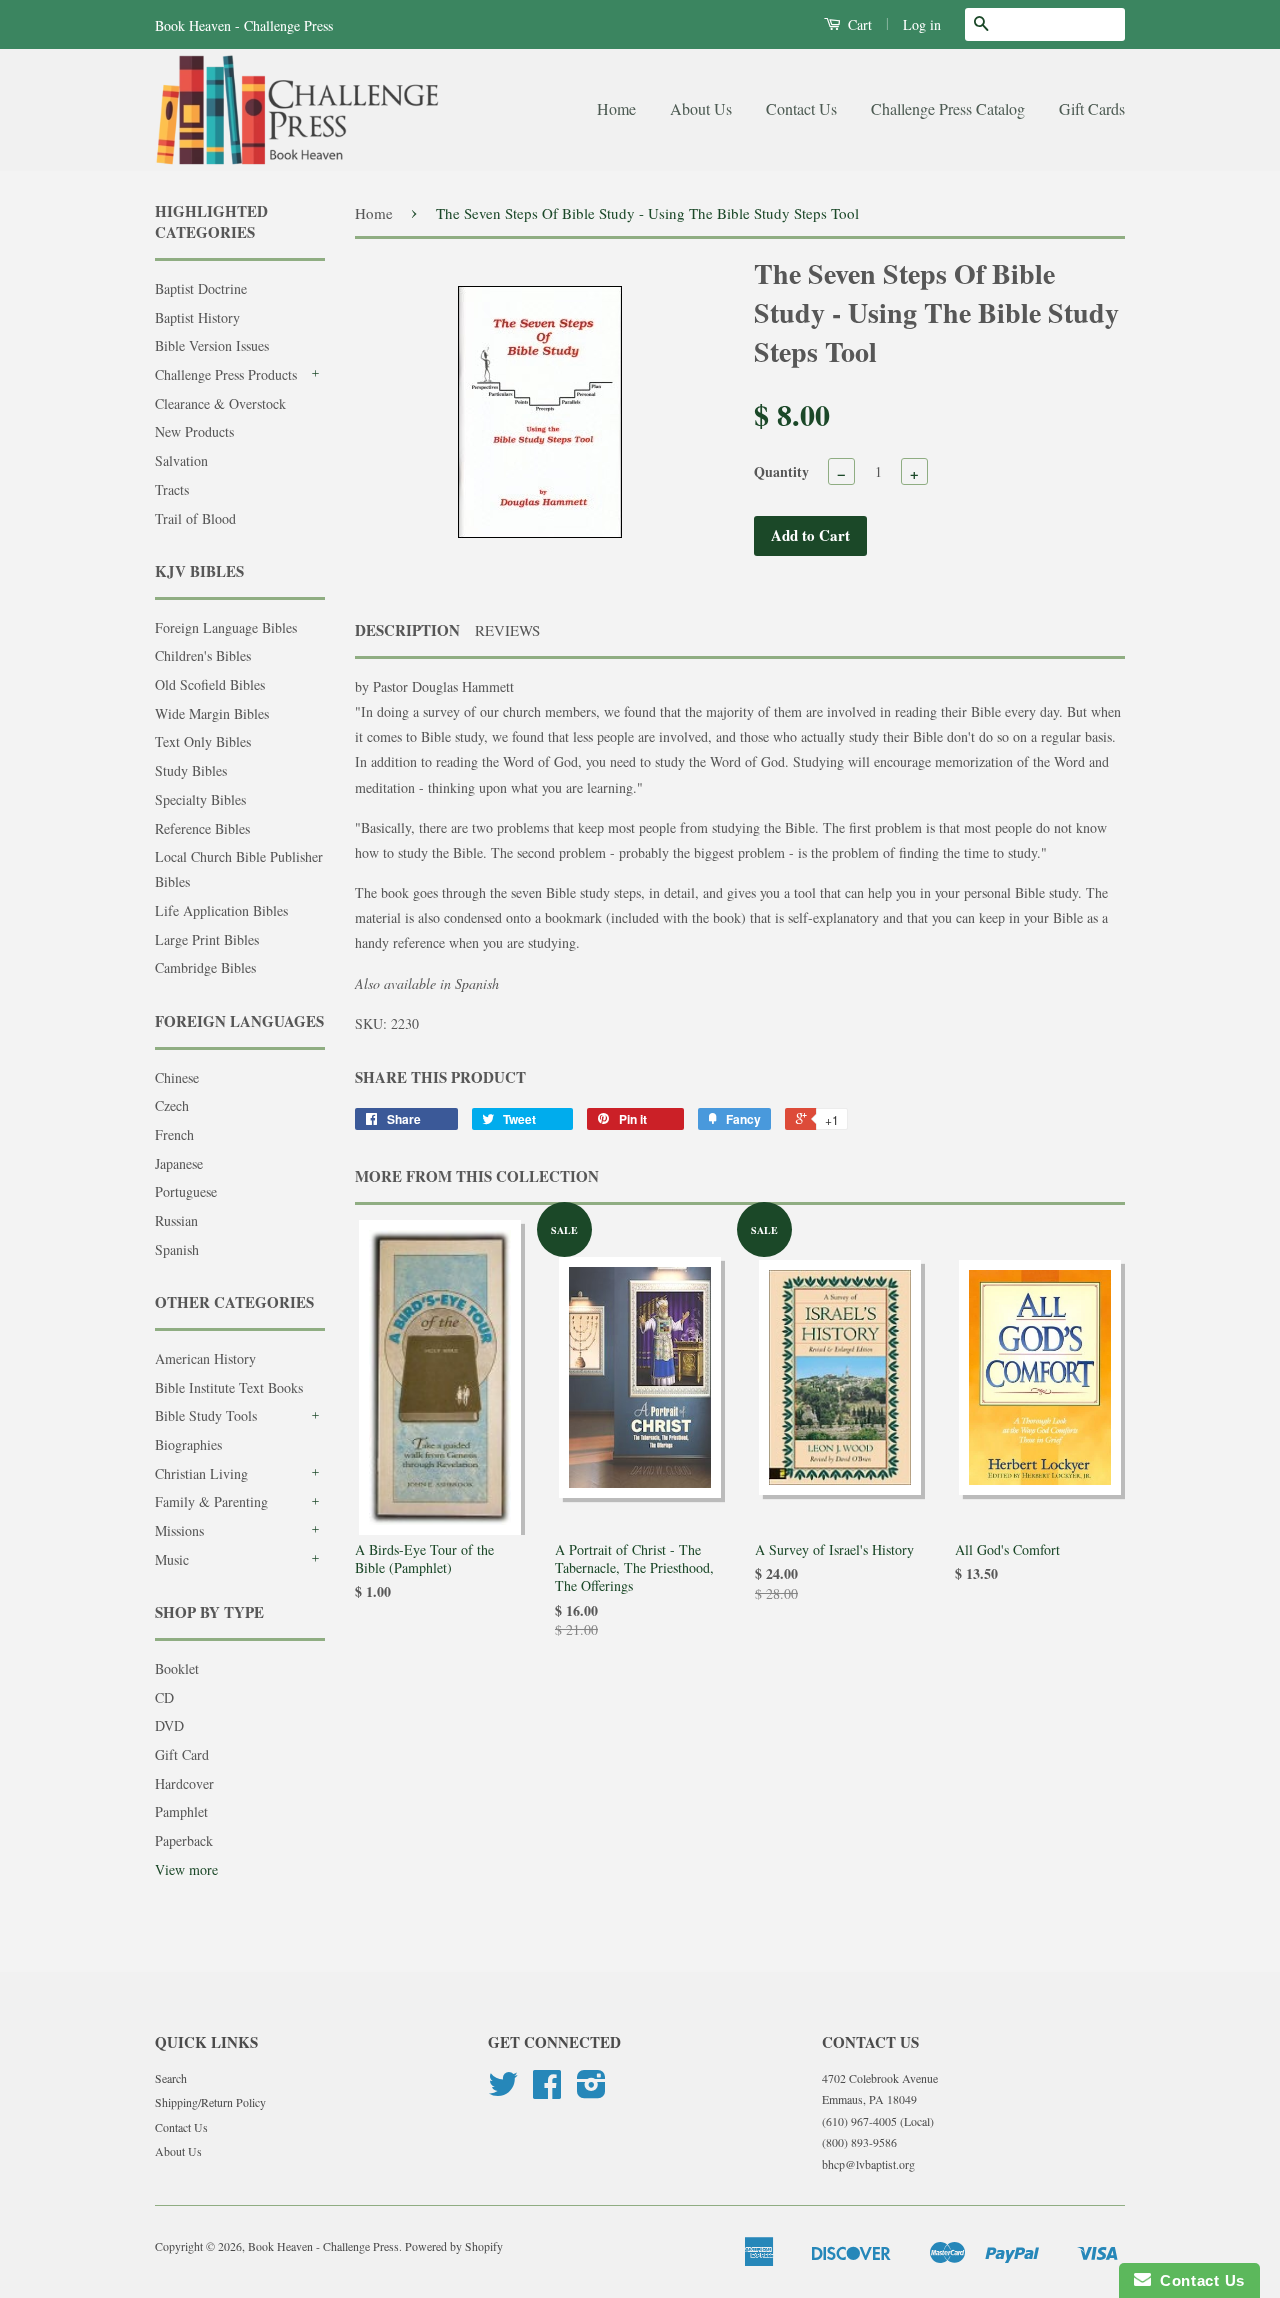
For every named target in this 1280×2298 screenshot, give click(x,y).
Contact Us (801, 108)
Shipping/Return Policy (210, 2102)
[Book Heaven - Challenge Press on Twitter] (503, 2091)
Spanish (177, 1249)
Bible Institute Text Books (229, 1387)
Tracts (172, 489)
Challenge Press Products (226, 374)
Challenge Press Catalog (948, 108)
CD (164, 1697)
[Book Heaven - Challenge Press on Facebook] (547, 2091)
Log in (922, 24)
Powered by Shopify (454, 2246)
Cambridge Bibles (205, 967)
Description (407, 630)
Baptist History (197, 317)
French (174, 1134)
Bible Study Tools (206, 1415)
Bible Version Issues (212, 345)
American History (205, 1358)
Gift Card (182, 1754)
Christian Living (201, 1473)
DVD (169, 1725)
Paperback (184, 1840)
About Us (701, 108)
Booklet (177, 1668)
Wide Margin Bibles (212, 713)
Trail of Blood (195, 518)
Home (616, 108)
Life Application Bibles (221, 910)
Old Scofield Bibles (210, 684)
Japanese (179, 1163)
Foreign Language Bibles (226, 627)
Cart (858, 24)
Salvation (181, 460)
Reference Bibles (202, 828)
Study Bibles (191, 770)
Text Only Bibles (203, 741)
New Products (194, 431)
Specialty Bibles (200, 799)
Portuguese (186, 1191)
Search (171, 2078)
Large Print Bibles (207, 939)
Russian (176, 1220)
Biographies (188, 1444)
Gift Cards (1092, 108)
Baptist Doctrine (201, 288)
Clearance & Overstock (220, 403)
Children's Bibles (203, 655)
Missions (179, 1530)
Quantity (781, 471)
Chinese (177, 1077)
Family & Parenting (211, 1501)
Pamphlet (181, 1811)
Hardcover (184, 1783)
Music (172, 1559)
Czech (172, 1105)
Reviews (507, 630)
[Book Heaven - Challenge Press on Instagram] (591, 2091)
